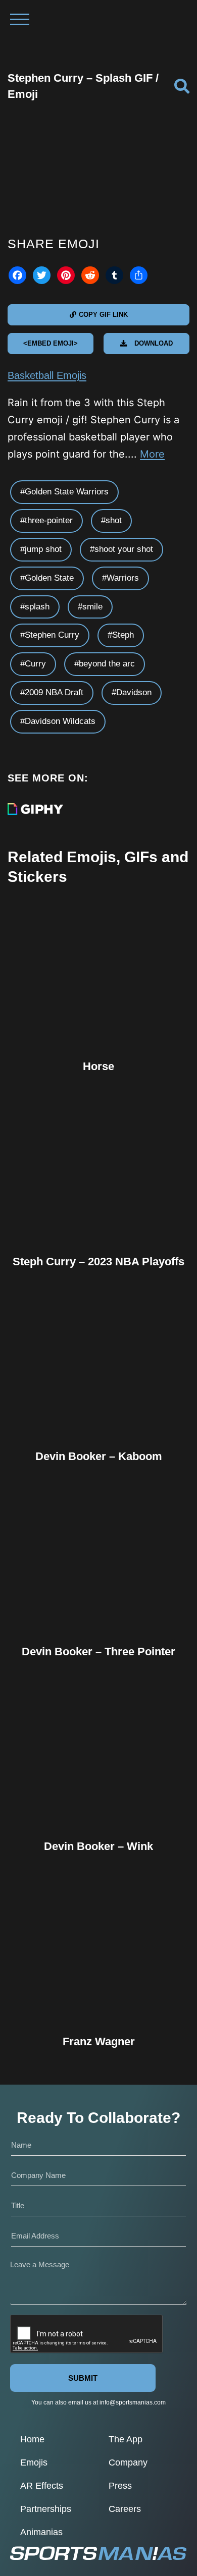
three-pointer (49, 520)
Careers (125, 2509)
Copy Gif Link (103, 1007)
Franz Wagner (99, 2041)
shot (114, 520)
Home (32, 2439)
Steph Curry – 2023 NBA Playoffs (98, 1262)
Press (120, 2486)
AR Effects (42, 2486)
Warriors (123, 578)
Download (154, 343)
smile (92, 607)
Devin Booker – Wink (98, 1846)
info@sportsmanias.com (133, 2402)
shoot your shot (124, 549)
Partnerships (46, 2509)
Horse (98, 1066)
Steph (123, 635)
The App (126, 2439)
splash (37, 607)
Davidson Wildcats (60, 721)
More (152, 454)
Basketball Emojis (47, 375)
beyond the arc (107, 664)
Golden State (49, 578)
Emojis (34, 2462)
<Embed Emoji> (51, 343)
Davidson (134, 692)
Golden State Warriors (67, 492)
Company (128, 2462)
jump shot (43, 549)
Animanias (41, 2532)
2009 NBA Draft (54, 692)
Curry (35, 664)
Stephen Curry (52, 635)
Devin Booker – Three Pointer (98, 1651)
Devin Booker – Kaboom (99, 1456)
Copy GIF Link (103, 315)
